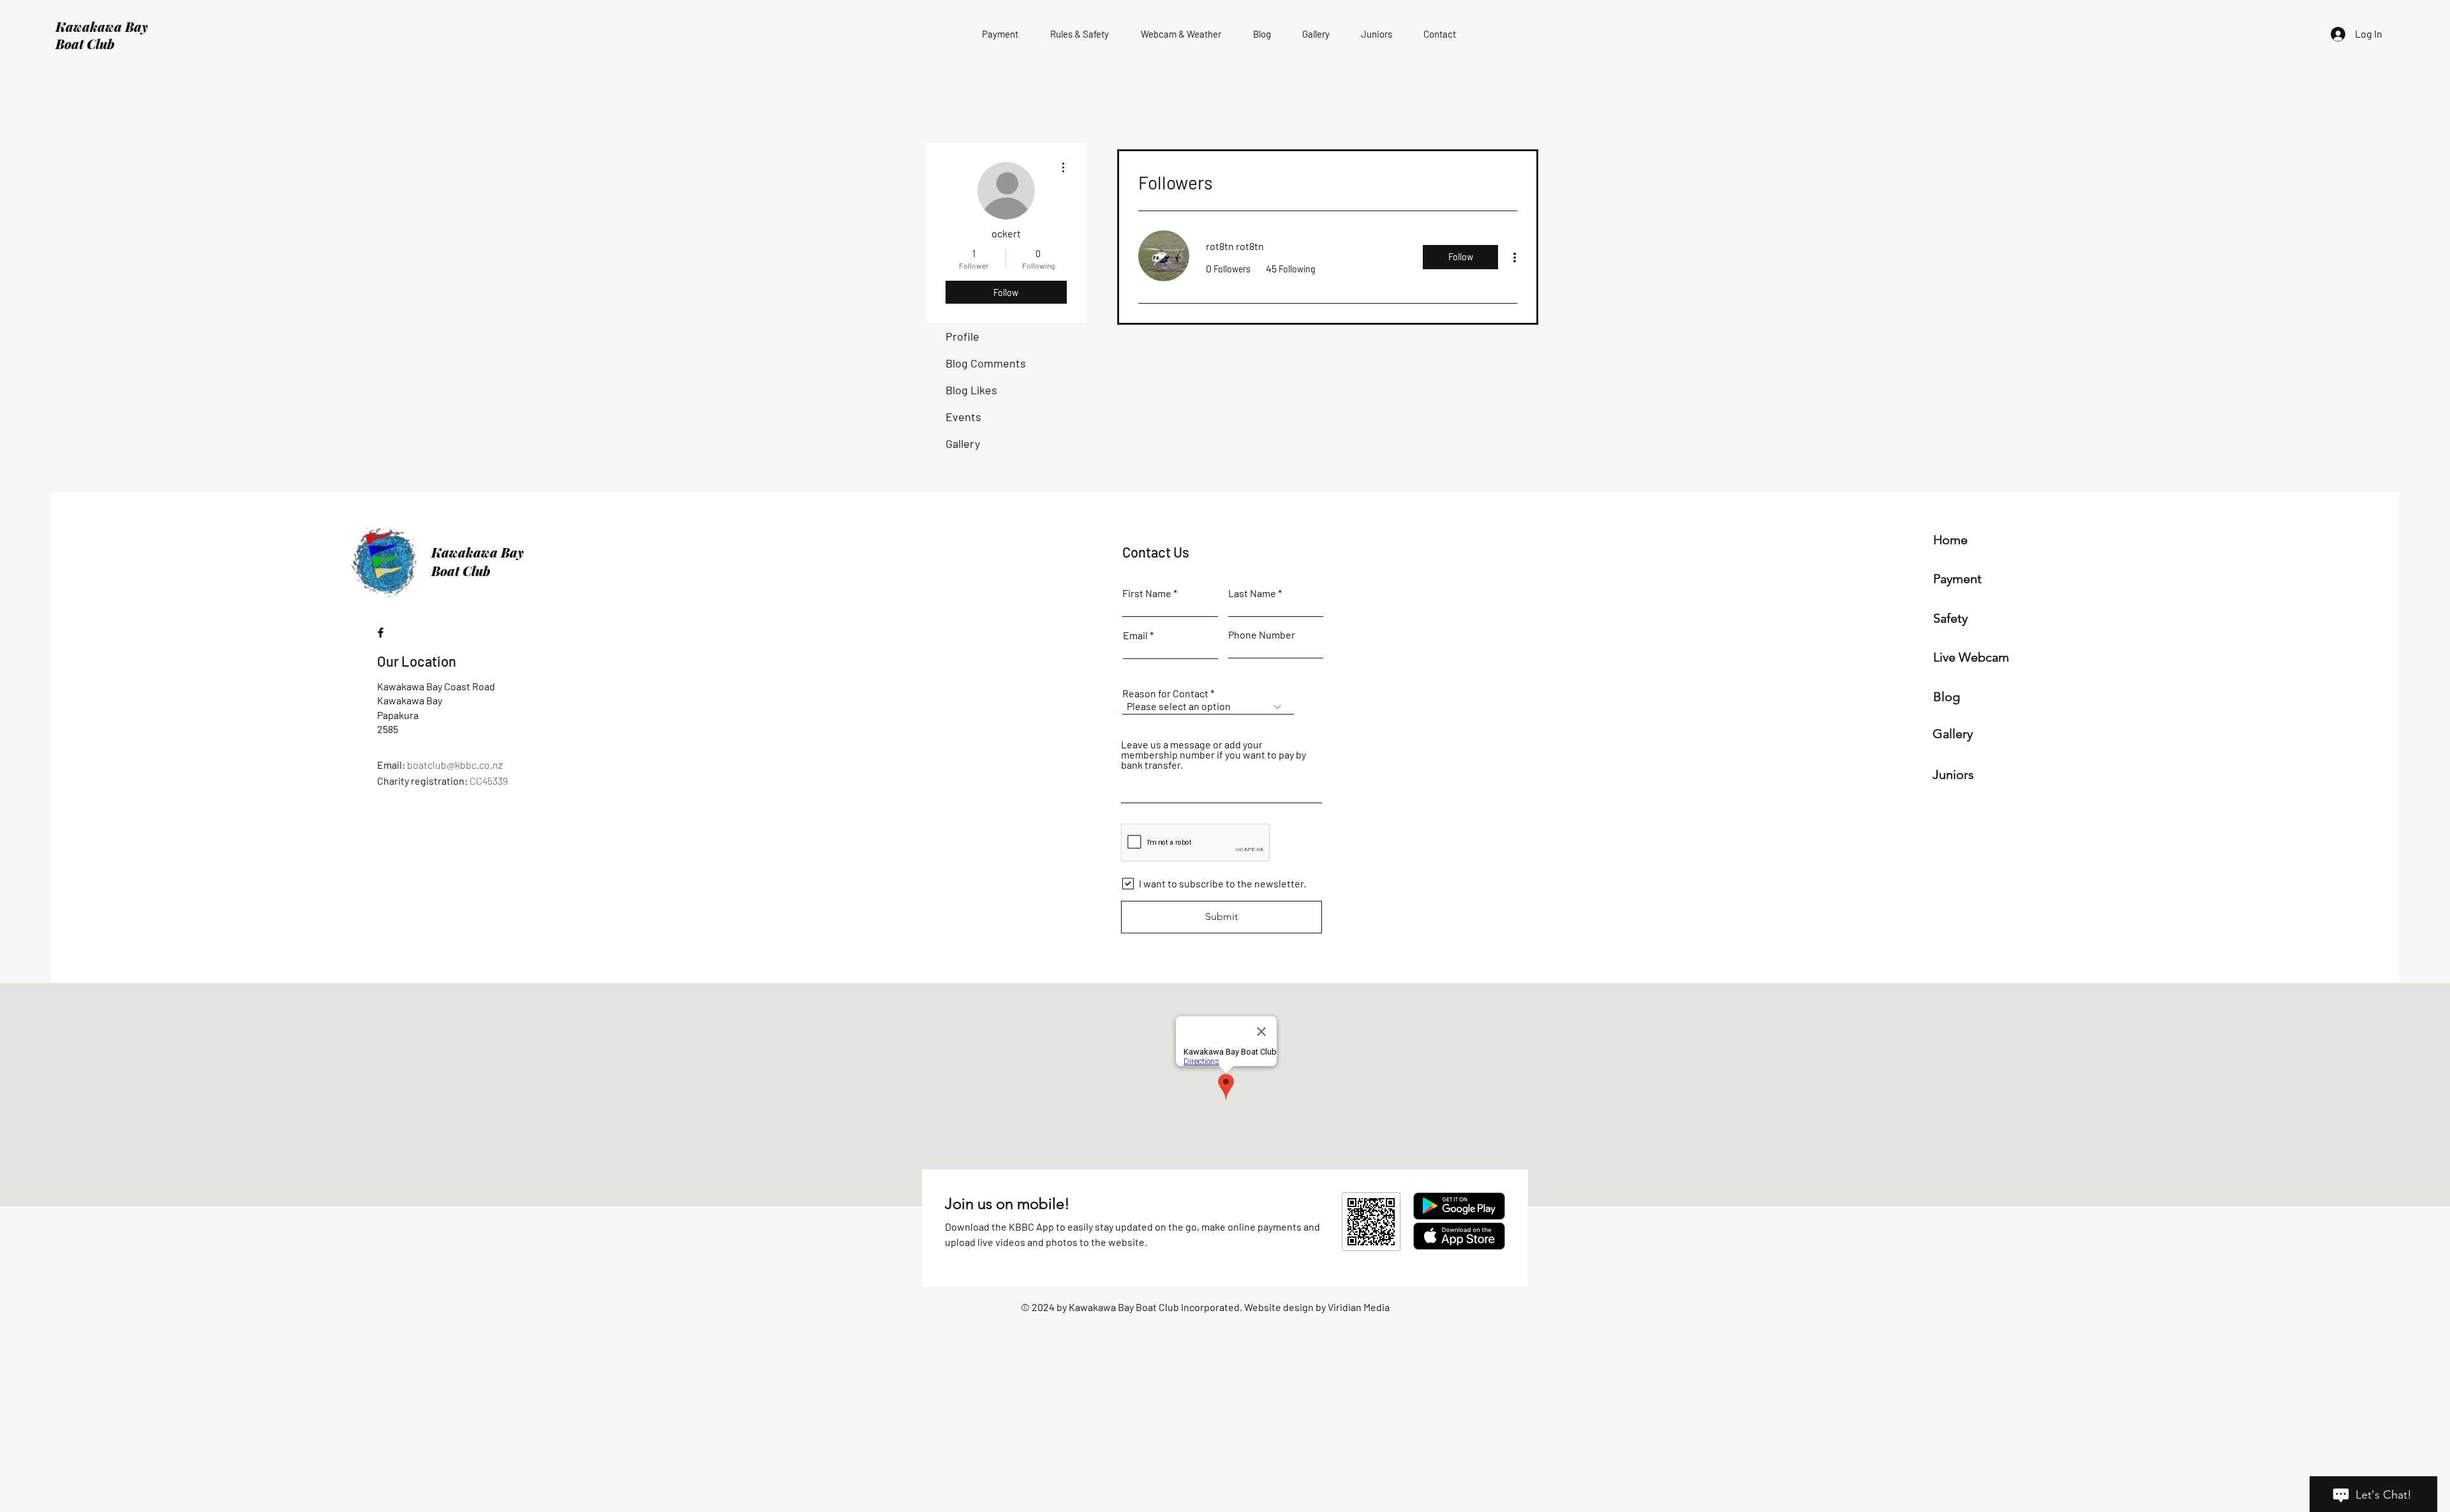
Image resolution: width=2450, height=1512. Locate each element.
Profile (962, 336)
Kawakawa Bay (102, 26)
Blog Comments (986, 363)
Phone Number (1262, 635)
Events (963, 417)
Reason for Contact (1165, 693)
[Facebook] (381, 633)
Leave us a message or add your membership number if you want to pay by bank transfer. (1214, 755)
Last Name (1252, 593)
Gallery (963, 443)
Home (1950, 540)
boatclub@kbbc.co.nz (455, 765)
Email (1135, 635)
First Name (1147, 593)
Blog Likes (971, 390)
